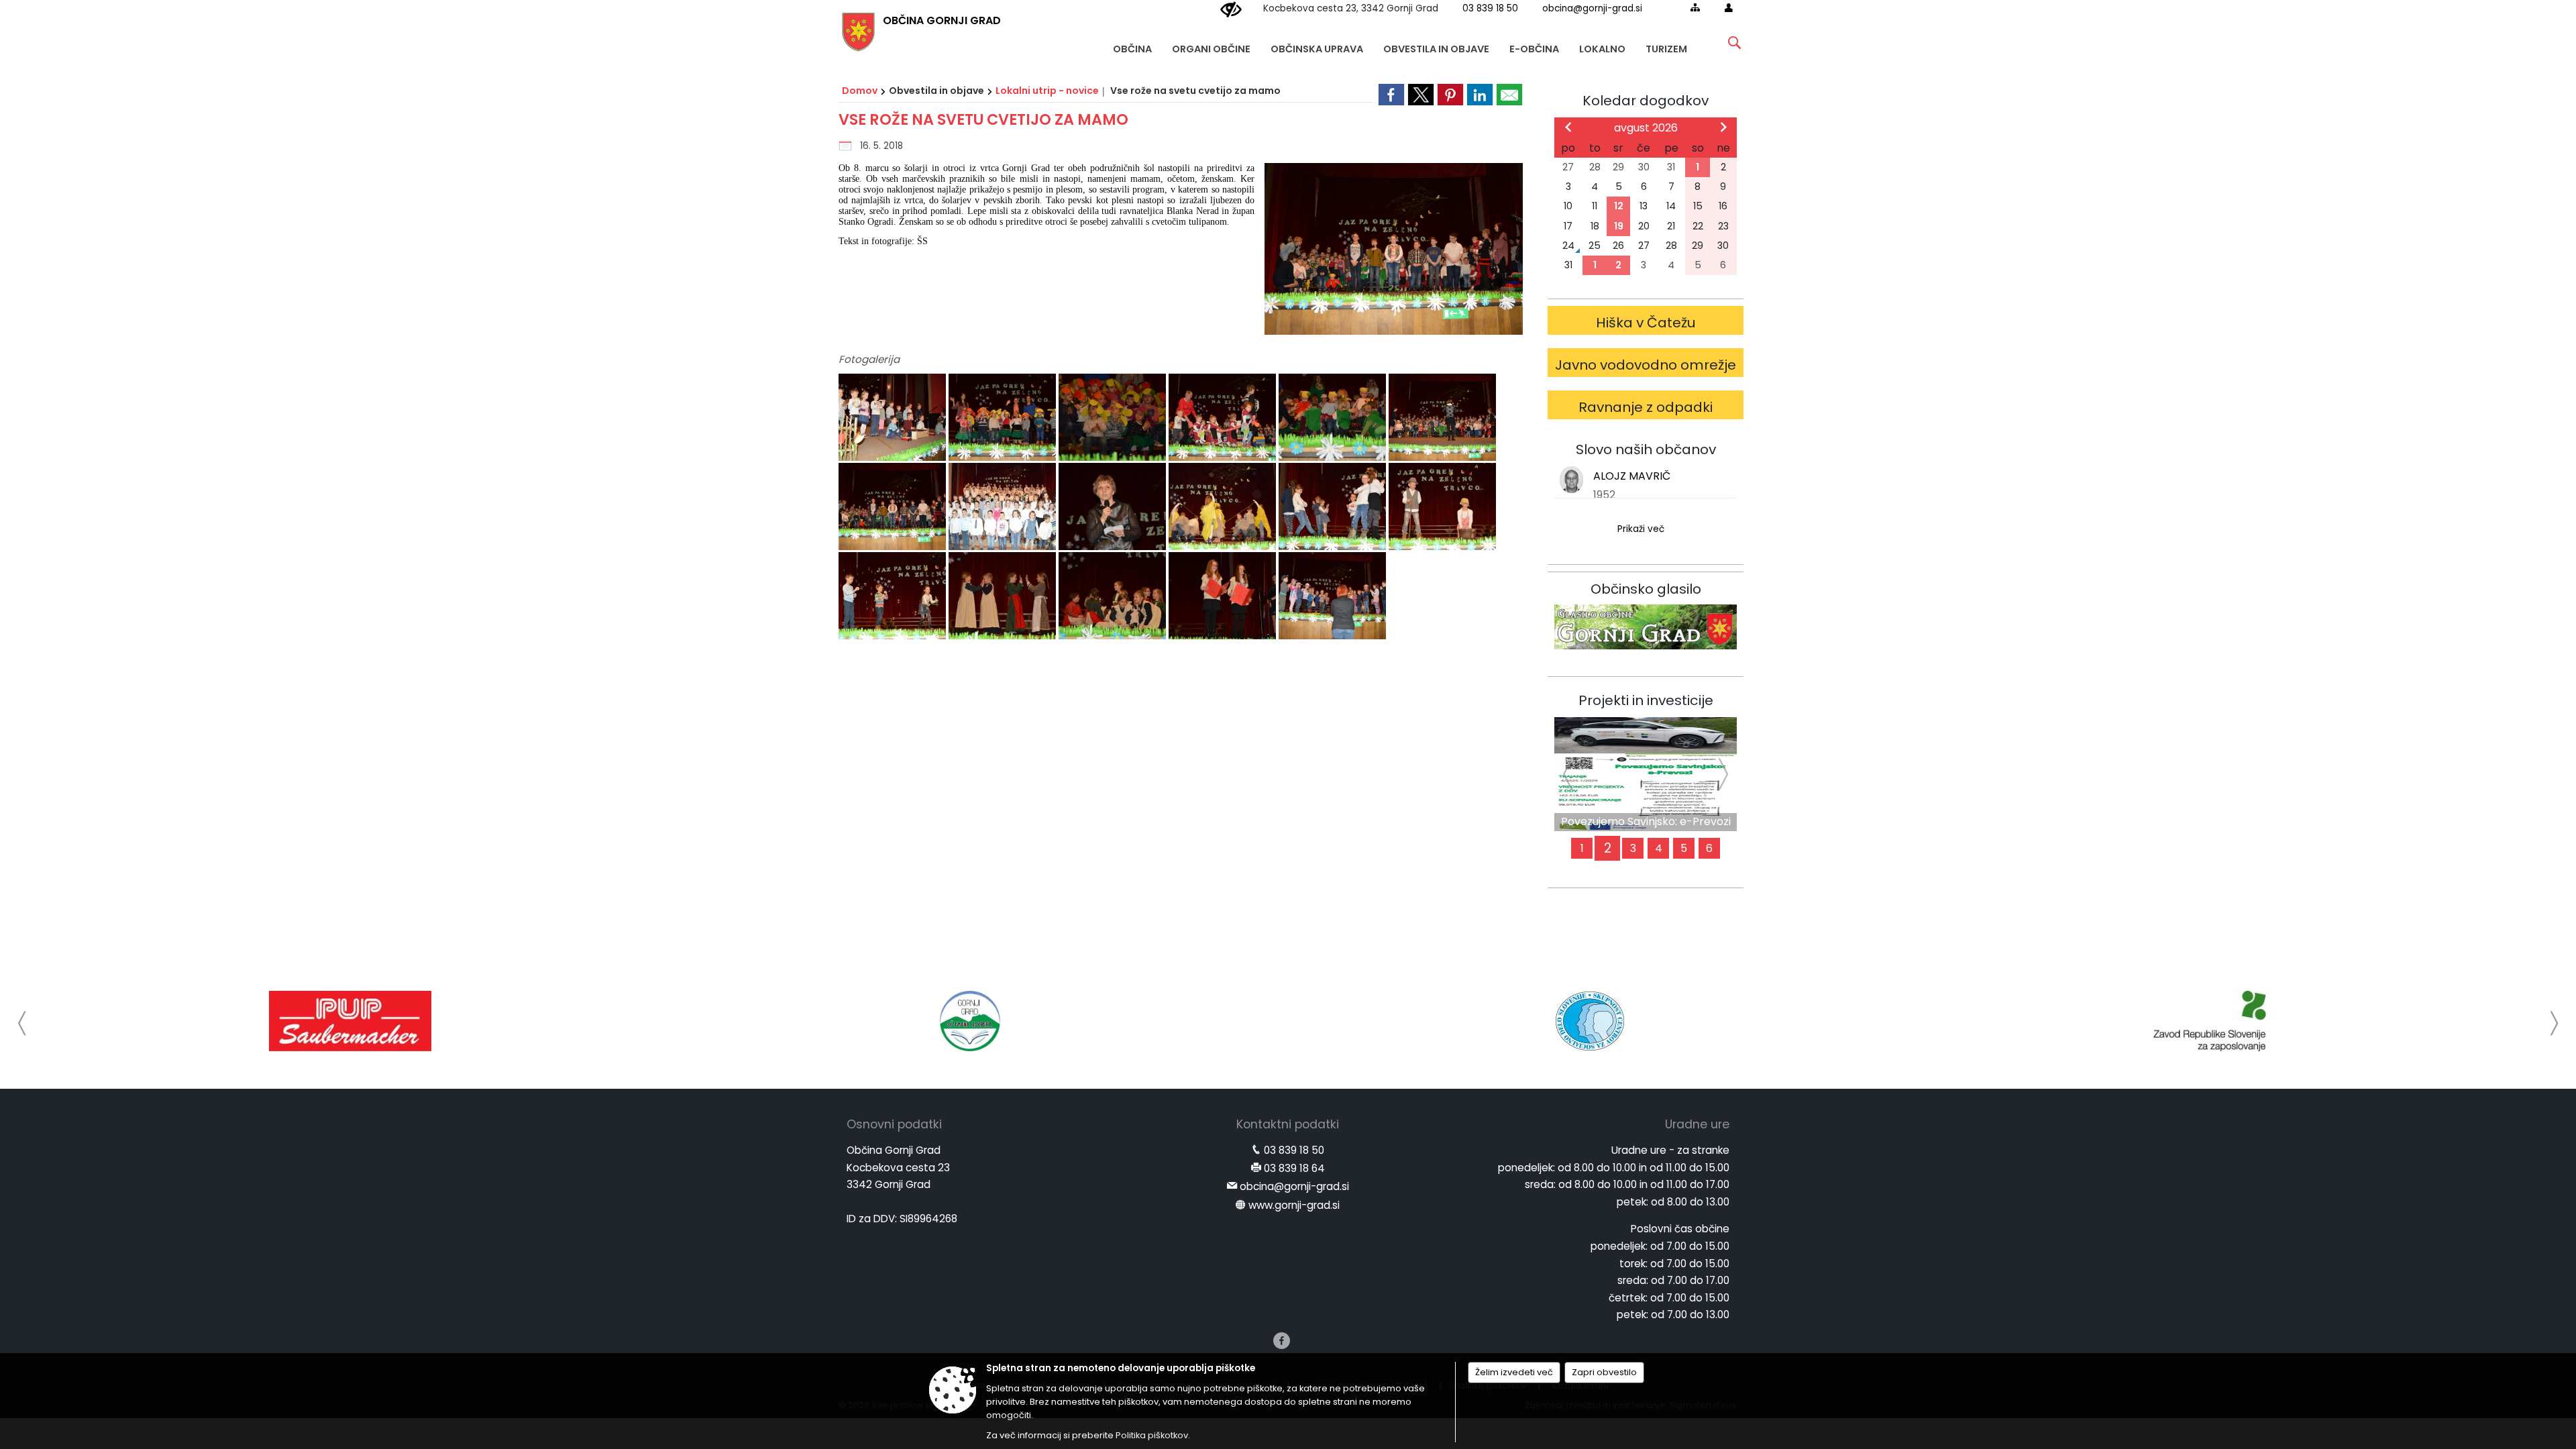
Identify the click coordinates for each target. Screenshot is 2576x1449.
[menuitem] (1132, 43)
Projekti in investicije (1646, 700)
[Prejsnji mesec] (1568, 127)
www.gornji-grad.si (1294, 1205)
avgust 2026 (1646, 128)
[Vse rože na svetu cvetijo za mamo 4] (1224, 418)
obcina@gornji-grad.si (1592, 8)
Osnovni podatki (894, 1124)
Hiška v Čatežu (1646, 323)
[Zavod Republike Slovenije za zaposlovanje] (2210, 1021)
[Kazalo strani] (1695, 7)
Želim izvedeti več (1514, 1372)
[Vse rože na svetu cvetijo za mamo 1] (894, 418)
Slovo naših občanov (1646, 449)
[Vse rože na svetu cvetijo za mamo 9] (1114, 507)
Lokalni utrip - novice (1047, 91)
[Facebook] (1282, 1341)
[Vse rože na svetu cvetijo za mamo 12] (1442, 507)
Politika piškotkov (1152, 1435)
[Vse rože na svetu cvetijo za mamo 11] (1334, 507)
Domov (860, 91)
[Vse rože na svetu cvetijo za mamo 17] (1332, 596)
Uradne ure (1697, 1124)
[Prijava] (1729, 7)
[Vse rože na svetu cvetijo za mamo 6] (1442, 418)
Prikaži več (1641, 529)
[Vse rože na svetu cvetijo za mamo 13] (894, 596)
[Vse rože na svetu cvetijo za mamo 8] (1004, 507)
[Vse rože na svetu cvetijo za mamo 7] (894, 507)
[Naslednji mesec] (1723, 127)
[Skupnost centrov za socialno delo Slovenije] (1590, 1021)
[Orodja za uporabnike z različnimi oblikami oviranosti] (1231, 10)
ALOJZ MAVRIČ (1632, 476)
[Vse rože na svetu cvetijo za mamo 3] (1114, 418)
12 (1619, 206)
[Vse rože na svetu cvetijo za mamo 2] (1004, 418)
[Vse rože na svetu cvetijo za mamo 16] (1224, 596)
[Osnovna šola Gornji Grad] (970, 1021)
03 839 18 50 (1490, 8)
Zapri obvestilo (1604, 1372)
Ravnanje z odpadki (1646, 407)
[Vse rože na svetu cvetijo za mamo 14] (1004, 596)
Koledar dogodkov (1646, 101)
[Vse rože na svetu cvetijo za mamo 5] (1334, 418)
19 (1619, 226)
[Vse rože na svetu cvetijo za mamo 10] (1224, 507)
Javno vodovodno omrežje (1646, 365)
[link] (1391, 95)
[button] (22, 1023)
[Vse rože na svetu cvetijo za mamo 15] (1114, 596)
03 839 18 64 (1294, 1168)
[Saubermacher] (350, 1021)
